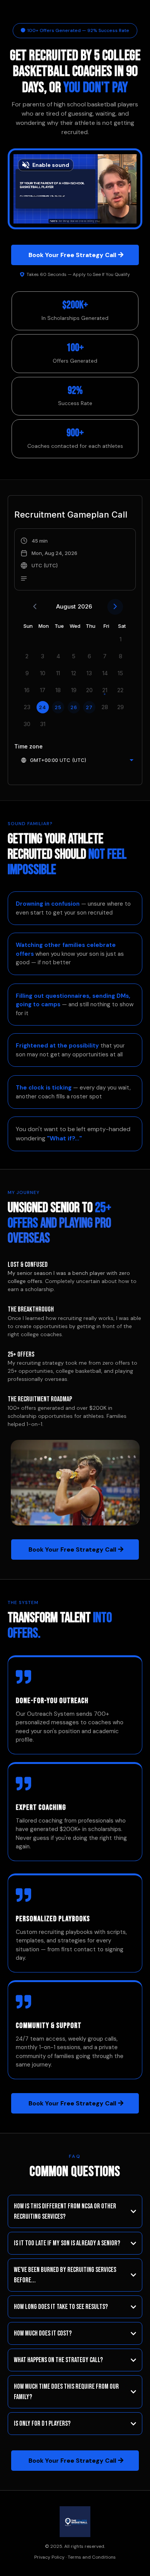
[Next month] (115, 607)
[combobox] (77, 760)
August (66, 606)
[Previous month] (35, 607)
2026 (85, 606)
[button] (49, 560)
